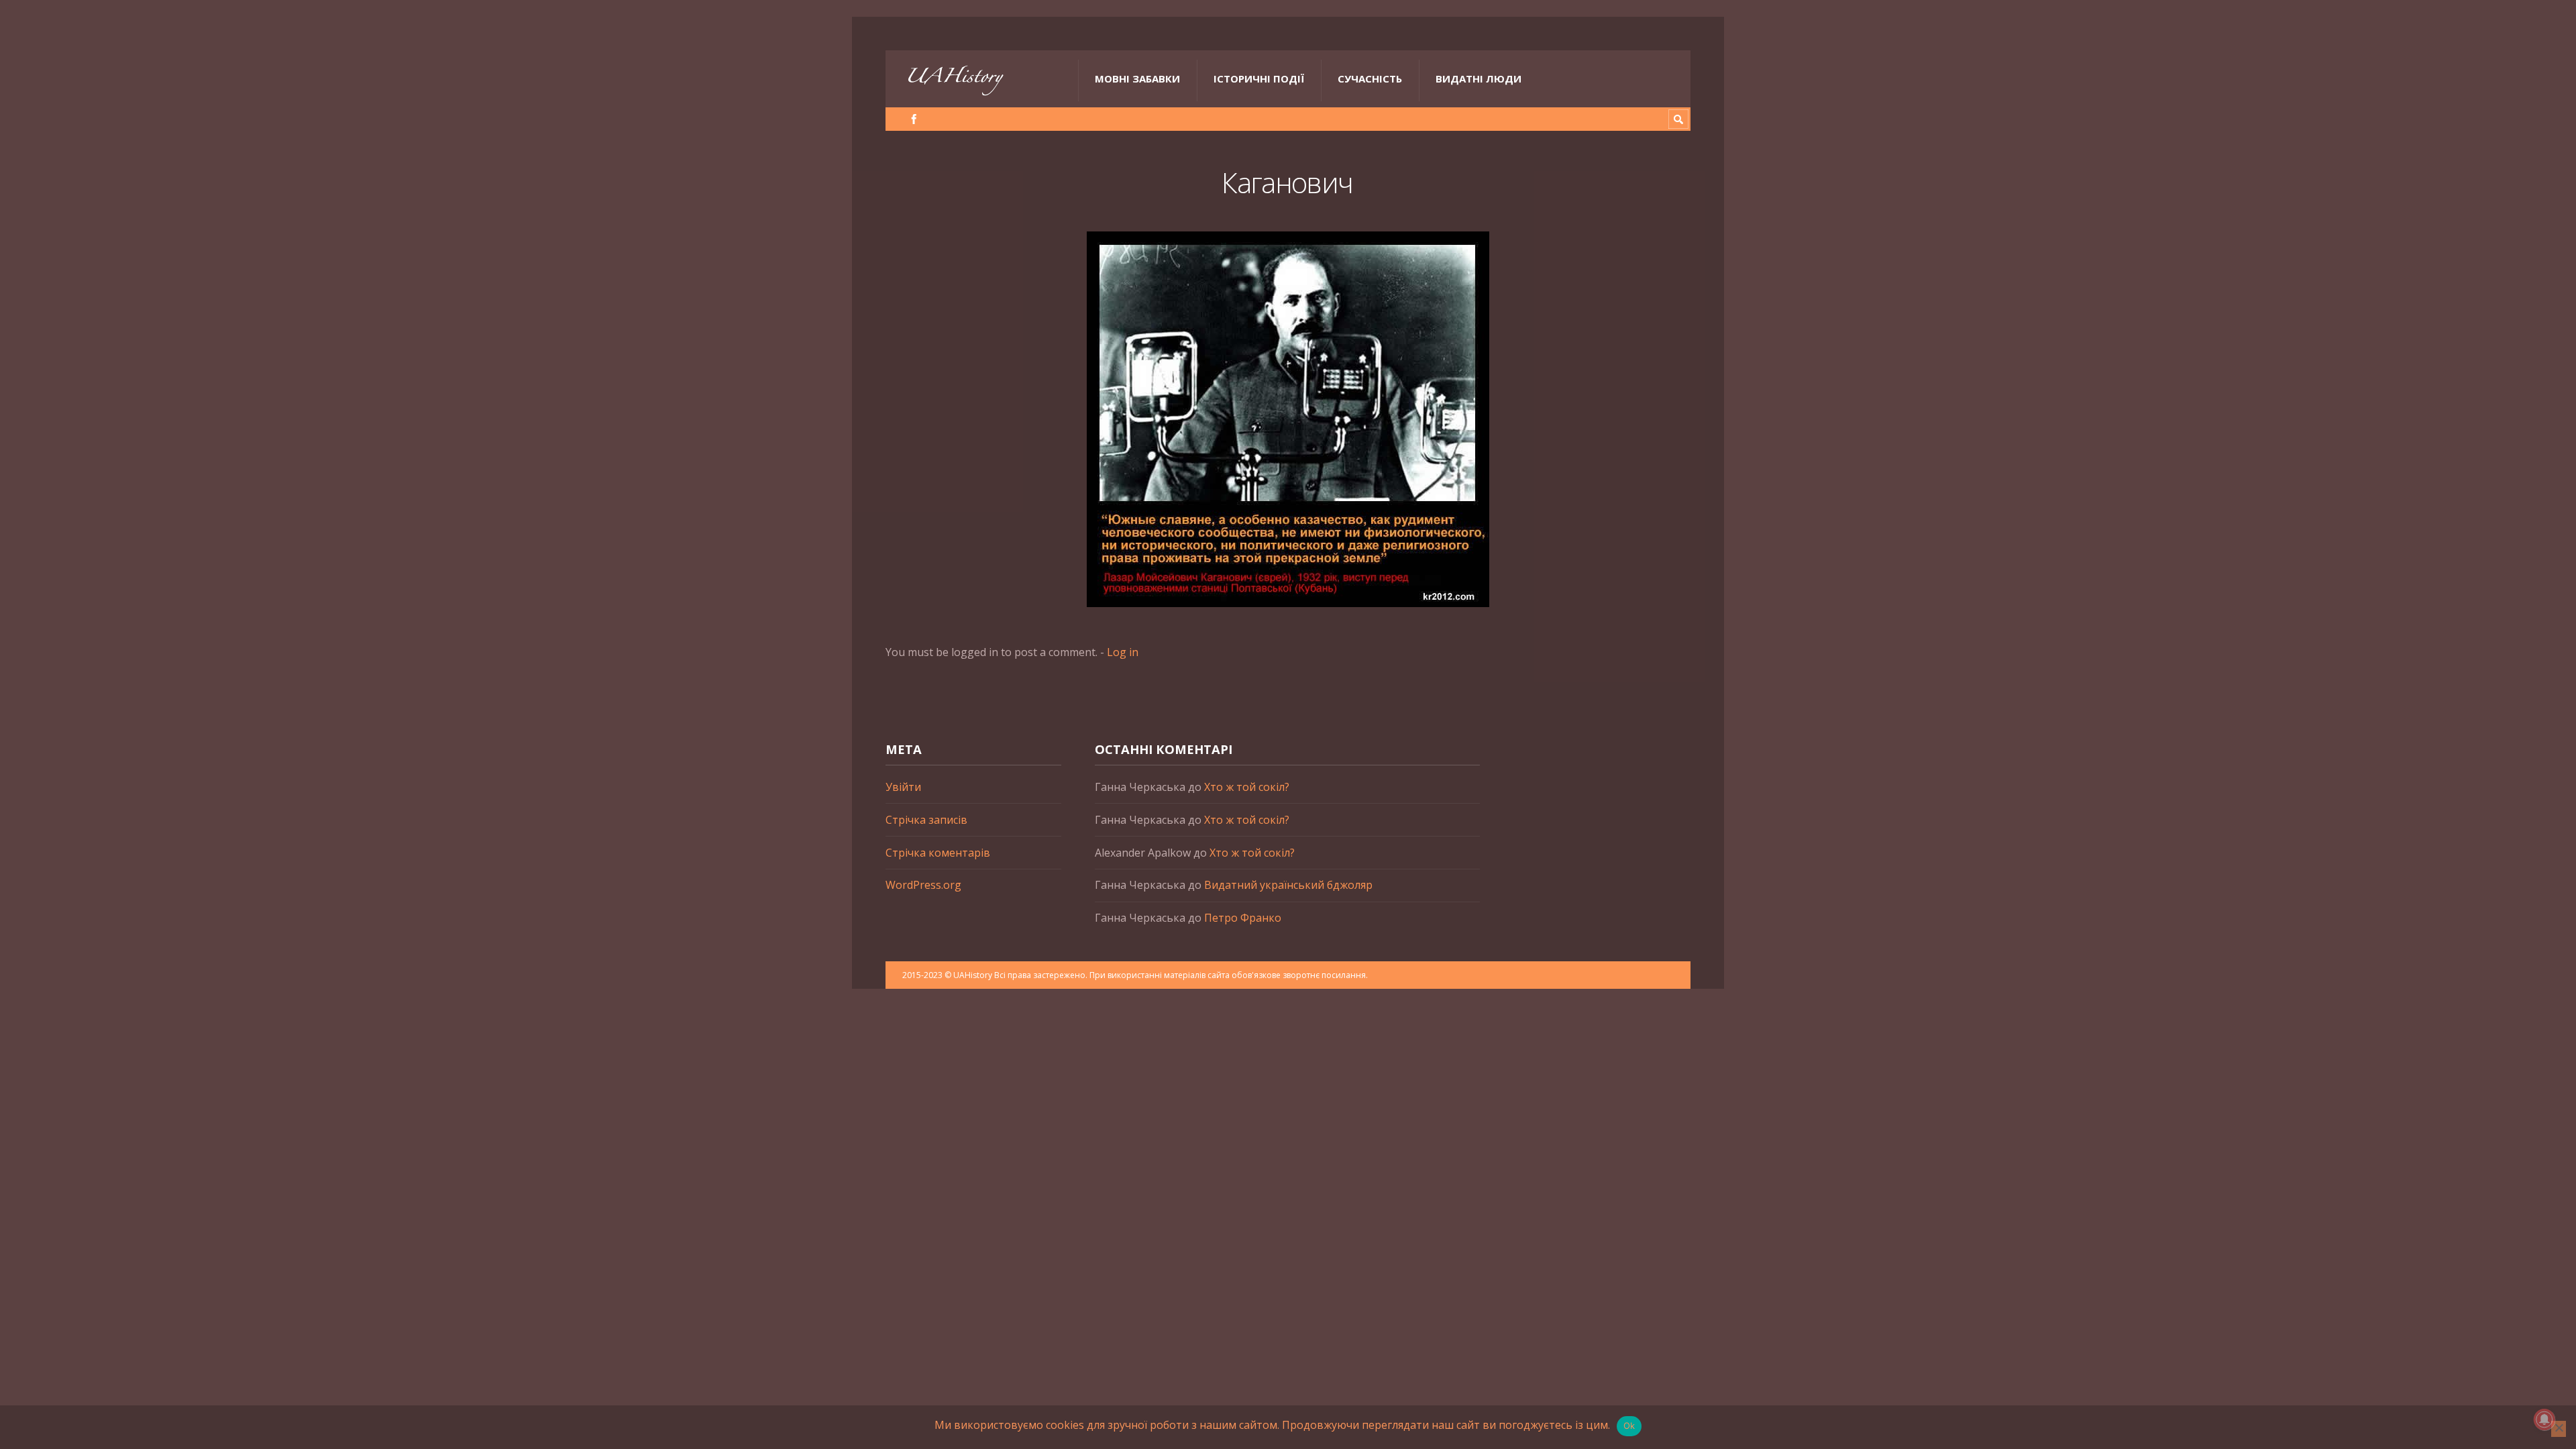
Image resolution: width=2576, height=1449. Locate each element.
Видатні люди (1479, 78)
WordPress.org (923, 885)
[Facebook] (914, 119)
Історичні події (1259, 78)
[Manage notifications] (2544, 1419)
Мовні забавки (1137, 78)
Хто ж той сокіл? (1247, 787)
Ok (1629, 1426)
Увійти (903, 787)
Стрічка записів (926, 820)
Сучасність (1370, 78)
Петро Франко (1243, 918)
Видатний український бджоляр (1288, 885)
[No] (2559, 1429)
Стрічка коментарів (938, 853)
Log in (1123, 652)
